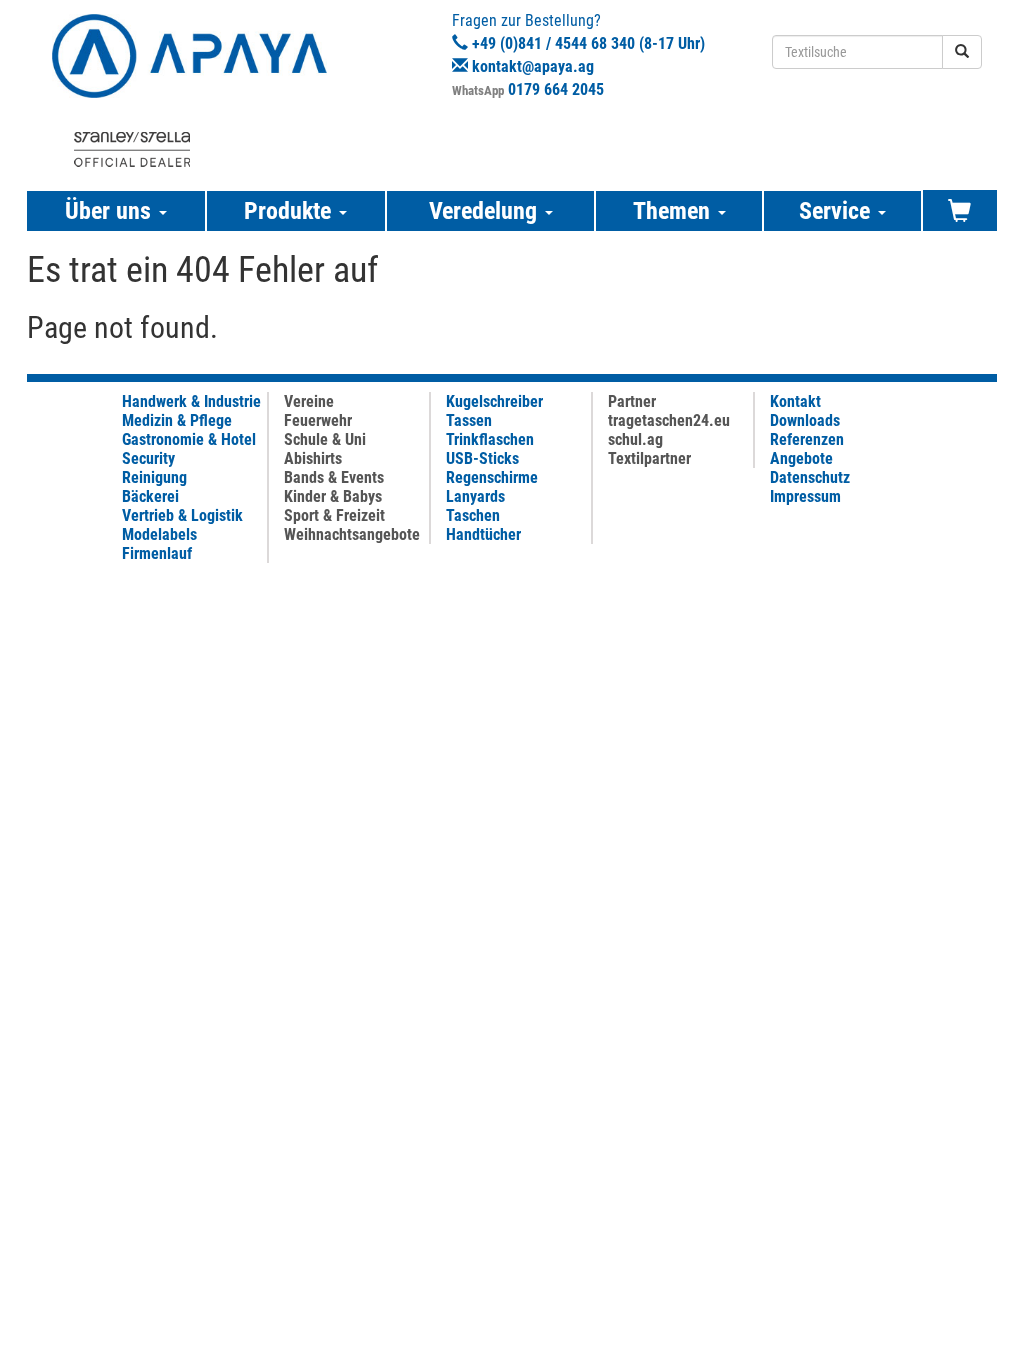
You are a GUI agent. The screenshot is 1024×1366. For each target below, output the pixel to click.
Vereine (309, 401)
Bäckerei (150, 496)
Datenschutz (810, 477)
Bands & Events (334, 477)
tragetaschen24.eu (669, 420)
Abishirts (313, 458)
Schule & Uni (325, 439)
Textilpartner (649, 458)
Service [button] (837, 211)
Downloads (805, 420)
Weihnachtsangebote (352, 534)
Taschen (473, 515)
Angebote (801, 458)
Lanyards (475, 496)
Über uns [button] (111, 211)
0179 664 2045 (556, 89)
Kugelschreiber (494, 401)
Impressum (805, 496)
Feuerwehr (318, 420)
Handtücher (483, 534)
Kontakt (795, 401)
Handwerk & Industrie (191, 401)
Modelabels (159, 534)
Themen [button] (674, 211)
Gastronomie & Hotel (189, 439)
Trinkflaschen (490, 439)
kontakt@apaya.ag (533, 66)
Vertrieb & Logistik (182, 515)
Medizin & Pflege (177, 420)
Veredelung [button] (486, 211)
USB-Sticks (482, 458)
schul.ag (635, 439)
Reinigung (154, 477)
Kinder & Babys (333, 496)
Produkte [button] (290, 211)
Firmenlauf (157, 553)
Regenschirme (492, 477)
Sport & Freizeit (334, 515)
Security (148, 458)
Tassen (469, 420)
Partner (632, 401)
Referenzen (807, 439)
